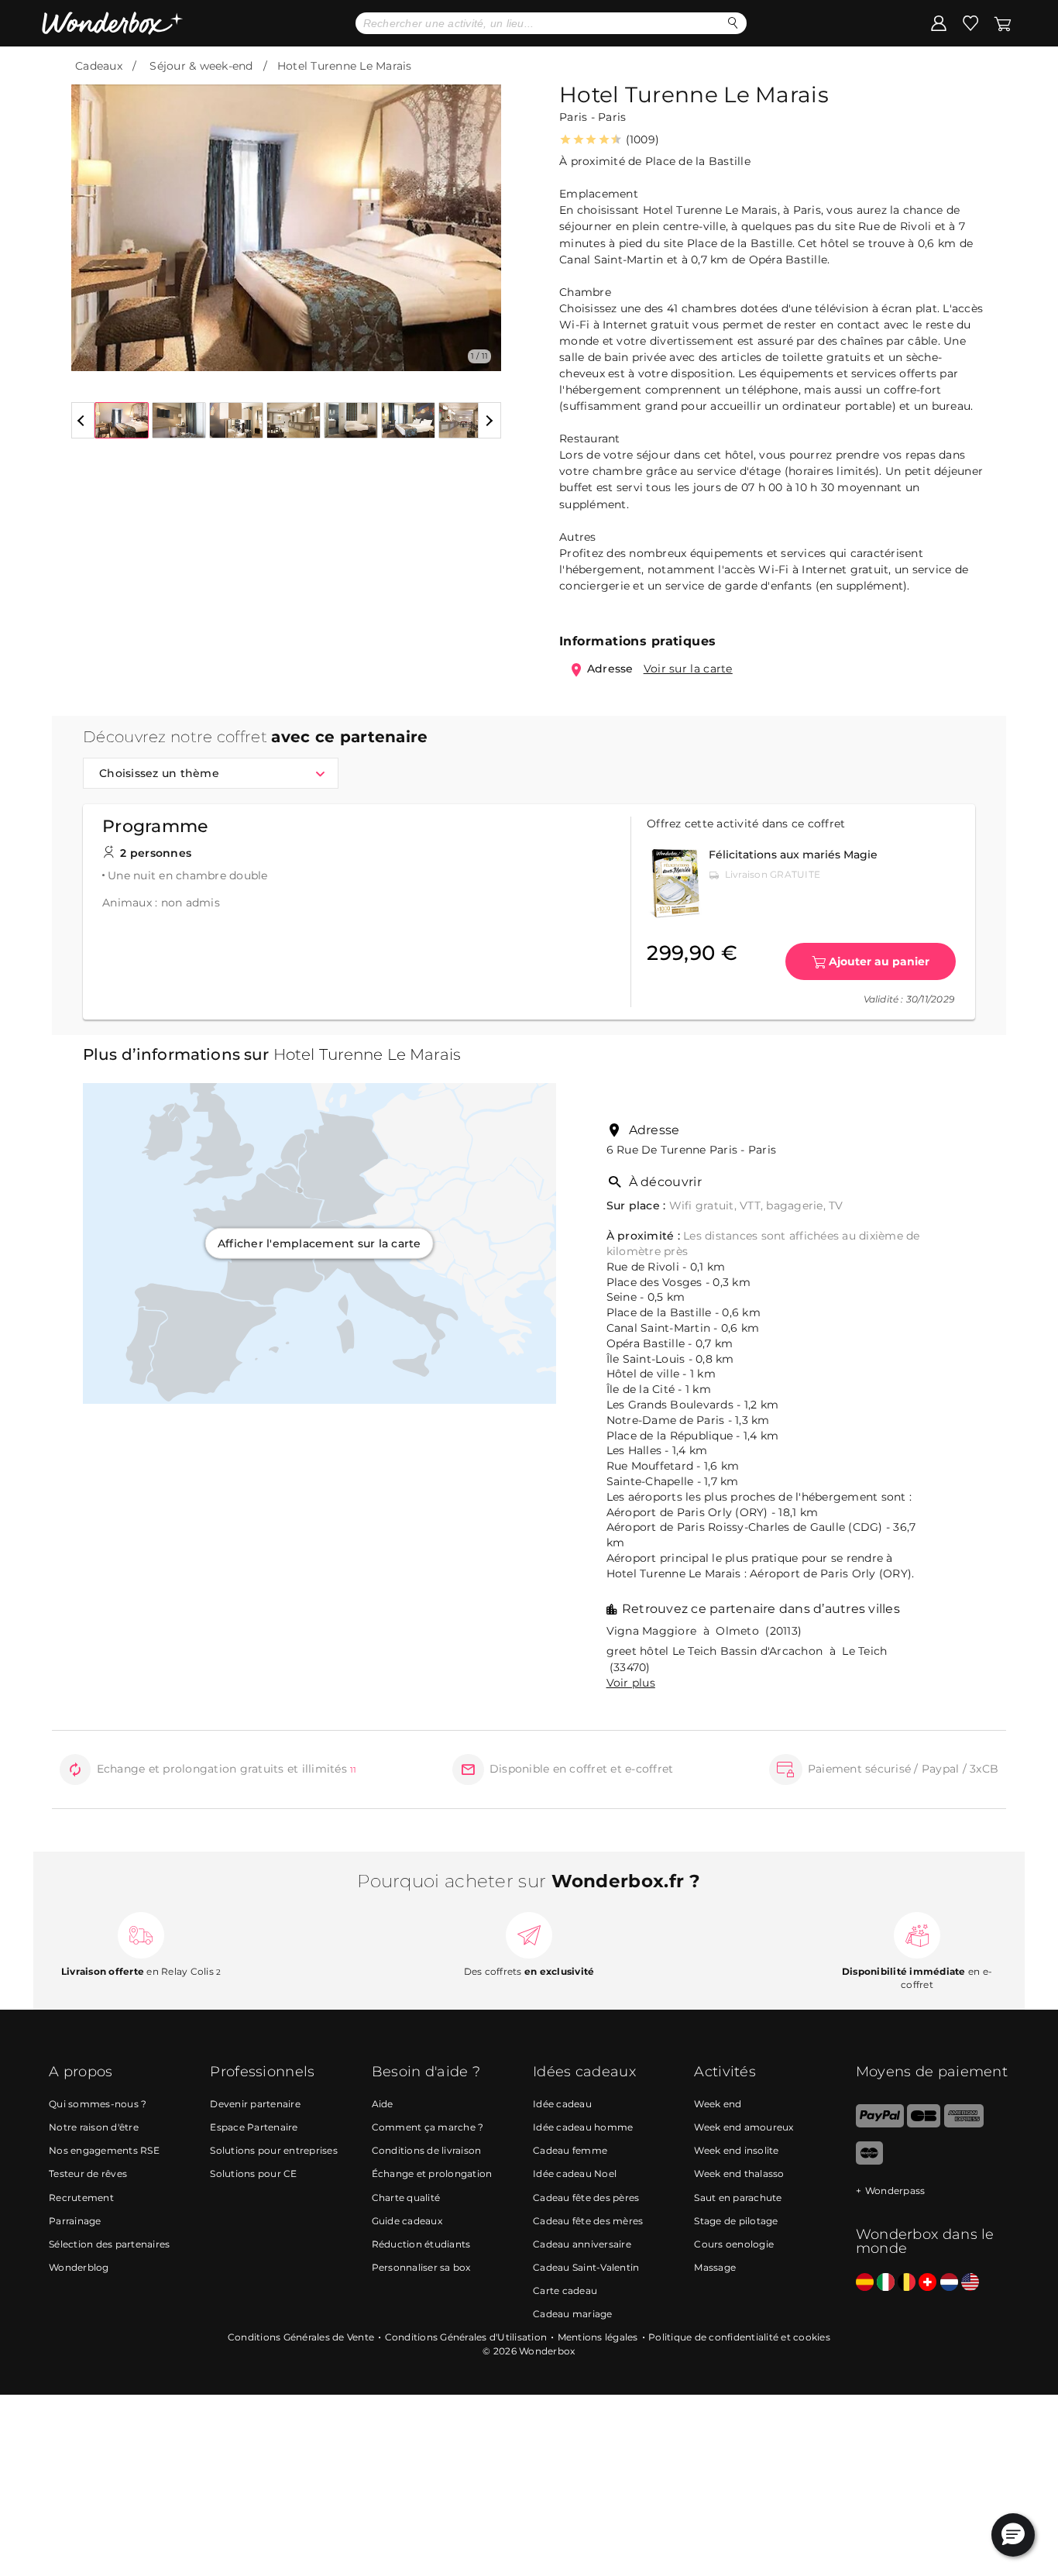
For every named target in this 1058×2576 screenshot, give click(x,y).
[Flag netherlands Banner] (949, 2283)
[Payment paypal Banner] (880, 2124)
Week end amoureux (744, 2127)
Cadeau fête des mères (588, 2221)
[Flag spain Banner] (865, 2283)
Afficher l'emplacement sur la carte (319, 1243)
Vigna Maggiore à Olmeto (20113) (704, 1631)
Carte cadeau (565, 2291)
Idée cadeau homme (583, 2127)
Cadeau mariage (573, 2314)
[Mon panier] (1001, 22)
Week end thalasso (739, 2174)
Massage (715, 2267)
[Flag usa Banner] (970, 2283)
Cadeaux (99, 66)
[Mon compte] (939, 22)
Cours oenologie (734, 2244)
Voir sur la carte (688, 669)
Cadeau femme (570, 2150)
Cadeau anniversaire (582, 2244)
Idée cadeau (562, 2104)
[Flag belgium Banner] (907, 2283)
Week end (718, 2104)
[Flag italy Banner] (886, 2283)
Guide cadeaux (407, 2221)
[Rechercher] (733, 23)
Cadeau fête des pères (586, 2198)
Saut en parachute (738, 2198)
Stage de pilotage (736, 2221)
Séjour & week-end (201, 66)
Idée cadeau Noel (575, 2174)
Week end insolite (736, 2150)
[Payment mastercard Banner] (869, 2161)
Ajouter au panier (879, 961)
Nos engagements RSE (104, 2150)
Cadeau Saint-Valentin (586, 2267)
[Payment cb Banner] (924, 2124)
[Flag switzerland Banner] (927, 2283)
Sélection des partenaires (109, 2244)
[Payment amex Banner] (964, 2124)
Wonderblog (79, 2267)
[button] (92, 216)
